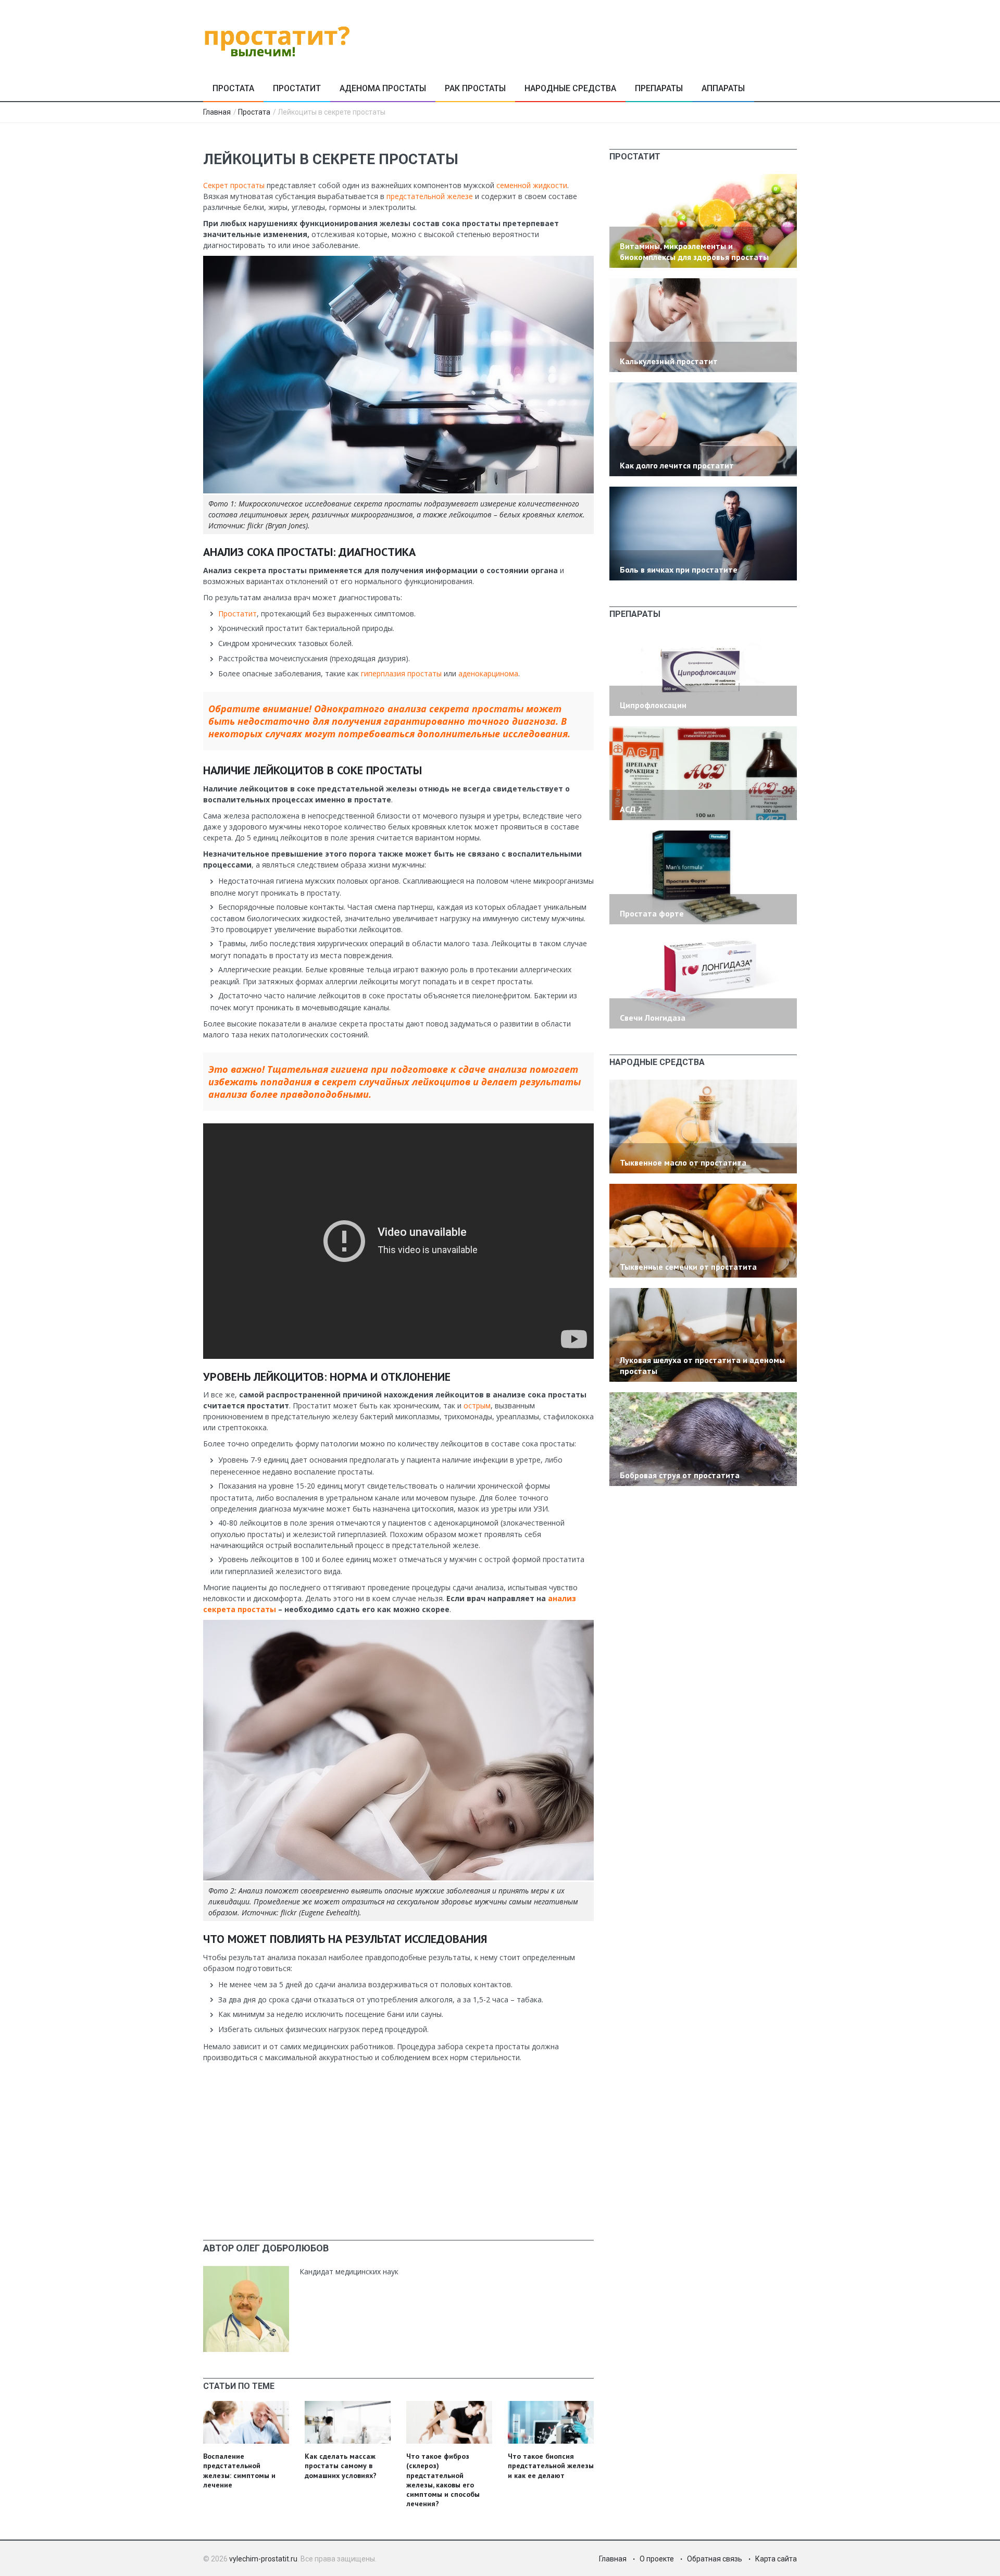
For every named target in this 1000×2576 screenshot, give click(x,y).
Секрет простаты (234, 185)
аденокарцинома (488, 673)
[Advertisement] (398, 2141)
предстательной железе (430, 196)
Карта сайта (776, 2559)
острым (477, 1405)
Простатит (297, 88)
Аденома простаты (383, 88)
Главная (217, 112)
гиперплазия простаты (401, 673)
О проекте (657, 2559)
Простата (233, 88)
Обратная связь (715, 2559)
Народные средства (570, 88)
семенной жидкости (532, 185)
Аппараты (723, 88)
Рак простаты (475, 88)
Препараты (659, 88)
